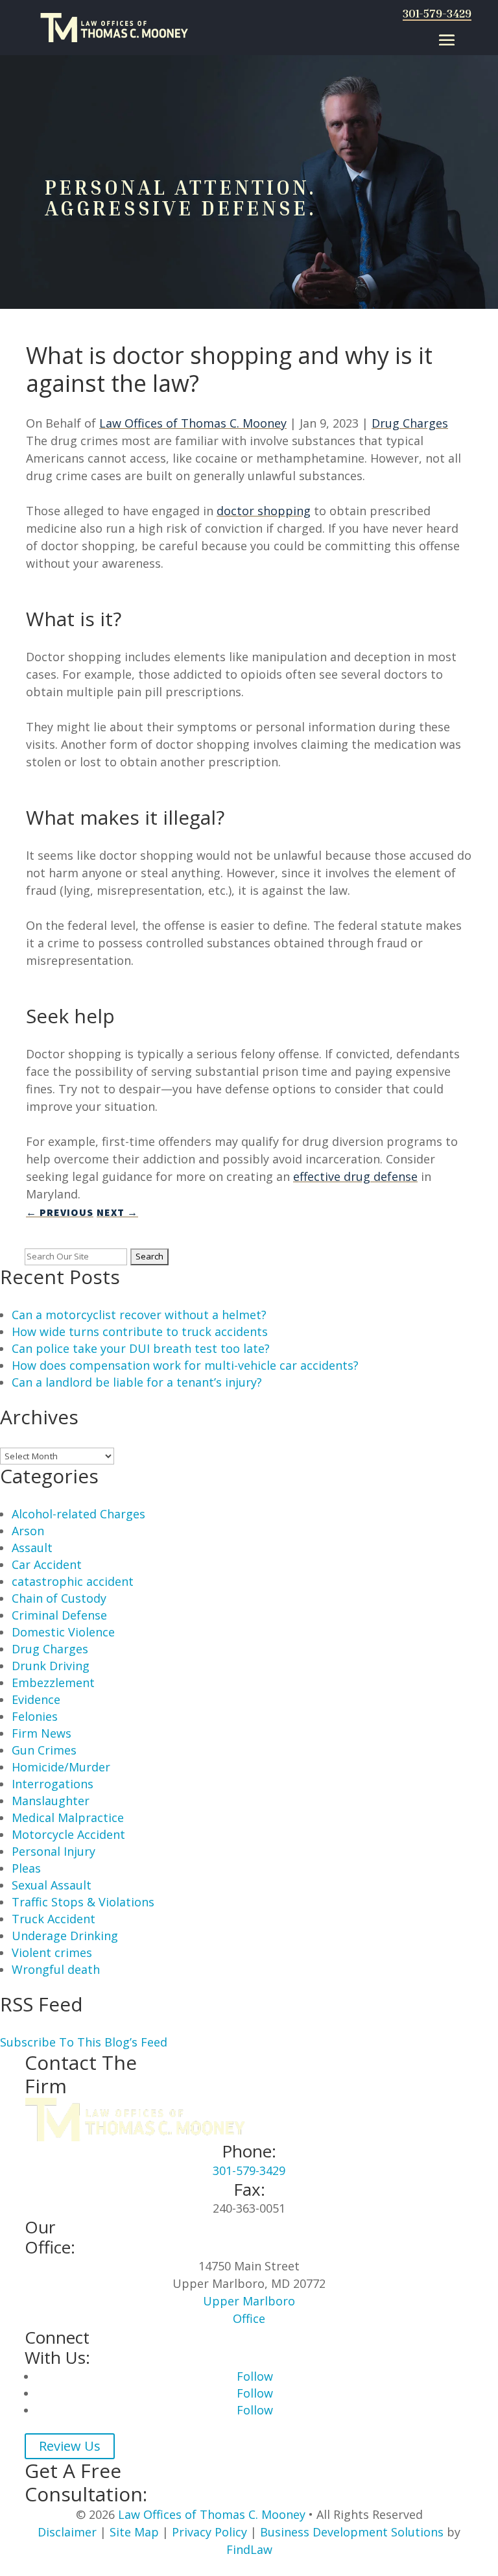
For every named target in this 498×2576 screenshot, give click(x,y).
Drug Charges (410, 423)
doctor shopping (264, 511)
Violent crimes (52, 1952)
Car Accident (47, 1564)
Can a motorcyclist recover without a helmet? (139, 1315)
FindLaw (249, 2549)
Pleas (26, 1868)
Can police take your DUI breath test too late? (141, 1348)
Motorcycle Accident (68, 1834)
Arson (28, 1531)
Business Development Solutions (352, 2532)
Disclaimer (67, 2532)
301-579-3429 (437, 13)
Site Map (134, 2532)
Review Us (70, 2446)
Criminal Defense (59, 1615)
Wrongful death (56, 1969)
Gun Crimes (44, 1750)
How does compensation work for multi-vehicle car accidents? (185, 1365)
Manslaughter (51, 1801)
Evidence (36, 1699)
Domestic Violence (63, 1632)
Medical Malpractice (68, 1817)
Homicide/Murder (61, 1767)
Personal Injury (53, 1851)
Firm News (41, 1733)
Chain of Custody (59, 1598)
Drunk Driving (51, 1666)
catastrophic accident (73, 1581)
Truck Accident (53, 1919)
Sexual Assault (52, 1885)
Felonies (35, 1716)
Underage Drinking (65, 1936)
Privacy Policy (209, 2532)
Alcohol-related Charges (78, 1514)
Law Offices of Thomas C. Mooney (193, 423)
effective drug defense (355, 1176)
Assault (32, 1548)
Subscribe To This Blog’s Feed (84, 2042)
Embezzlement (53, 1683)
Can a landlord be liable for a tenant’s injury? (137, 1382)
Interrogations (53, 1784)
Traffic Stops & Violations (83, 1902)
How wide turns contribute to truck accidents (140, 1331)
